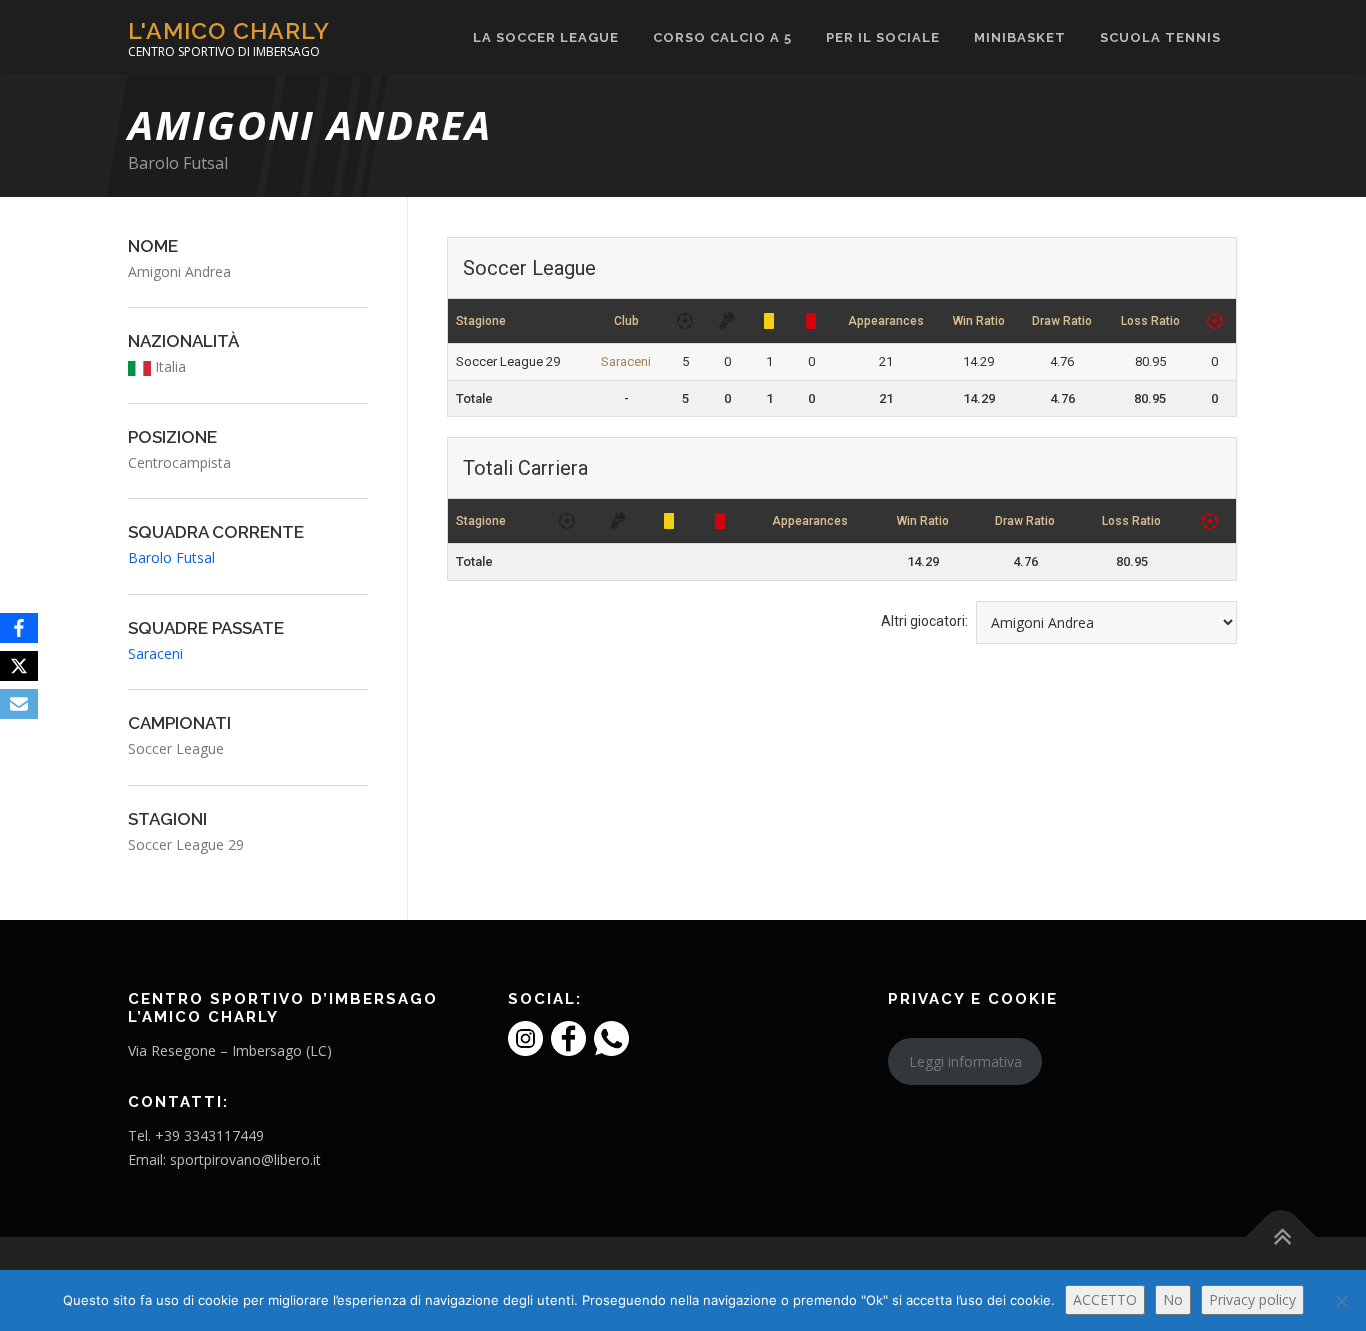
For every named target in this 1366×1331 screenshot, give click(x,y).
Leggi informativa (965, 1061)
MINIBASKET (1020, 37)
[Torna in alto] (1281, 1236)
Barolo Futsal (178, 163)
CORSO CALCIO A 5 (722, 37)
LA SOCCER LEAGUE (546, 37)
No (1173, 1299)
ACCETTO (1105, 1299)
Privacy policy (1252, 1299)
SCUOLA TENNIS (1160, 37)
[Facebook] (19, 628)
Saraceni (626, 361)
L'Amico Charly (229, 30)
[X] (19, 666)
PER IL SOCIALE (883, 37)
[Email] (19, 704)
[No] (1341, 1301)
